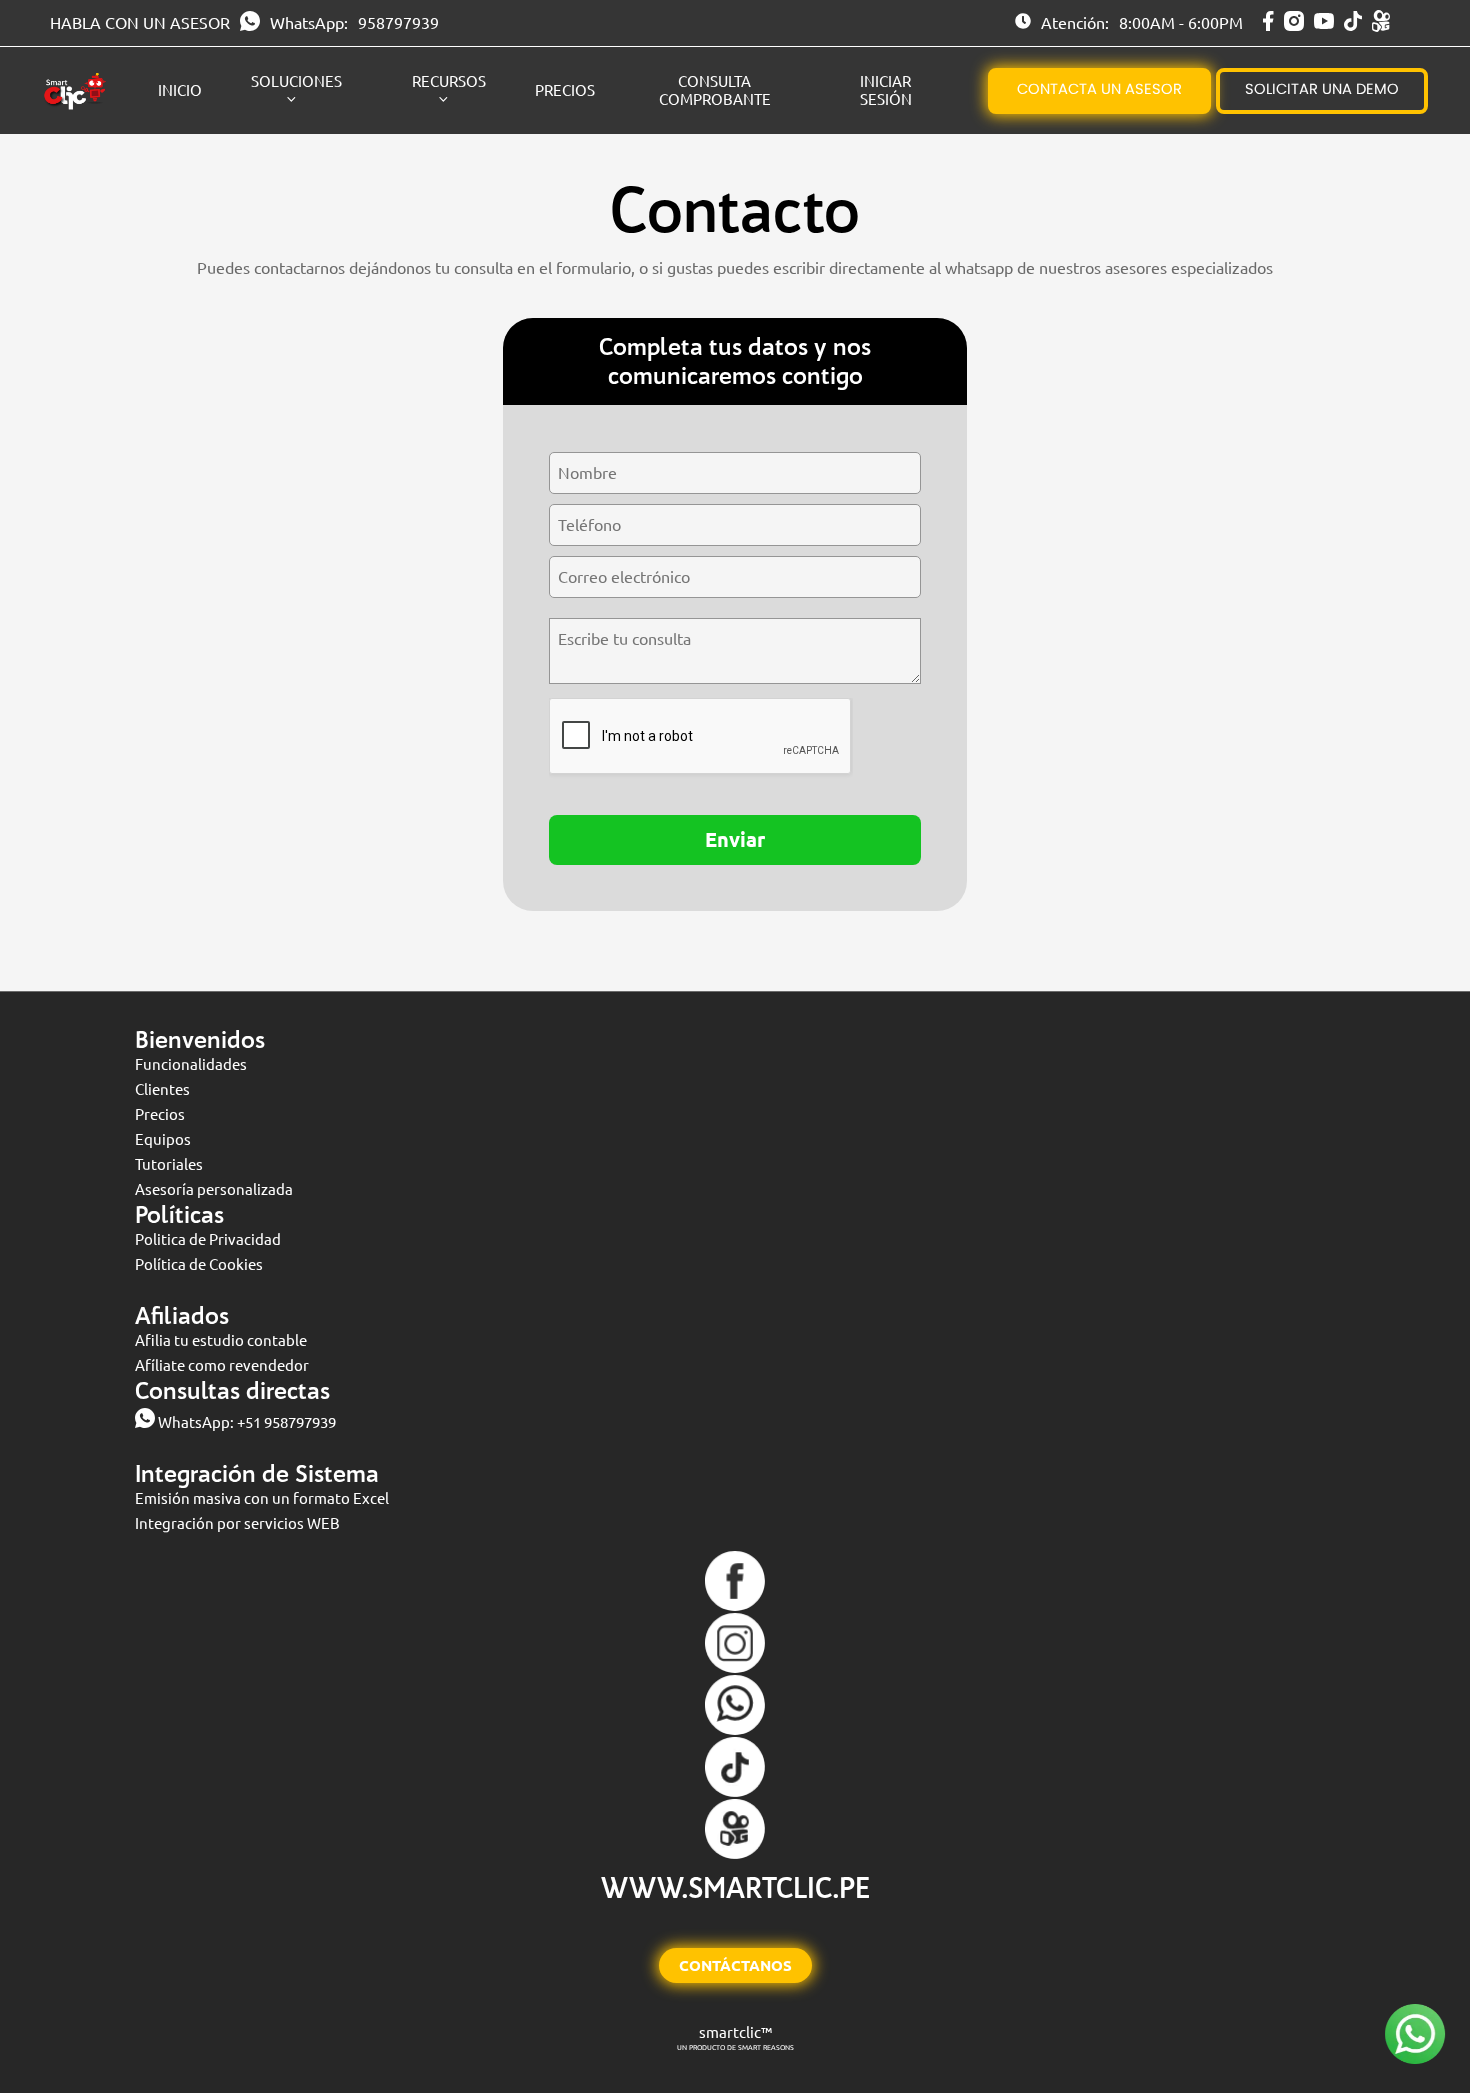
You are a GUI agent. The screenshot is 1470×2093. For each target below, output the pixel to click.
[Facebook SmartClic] (1268, 25)
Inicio (180, 90)
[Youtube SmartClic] (1324, 23)
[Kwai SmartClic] (1381, 26)
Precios (565, 90)
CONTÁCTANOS (735, 1965)
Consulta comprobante (715, 90)
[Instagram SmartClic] (1294, 25)
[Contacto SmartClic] (735, 1729)
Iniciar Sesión (886, 90)
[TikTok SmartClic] (1353, 25)
